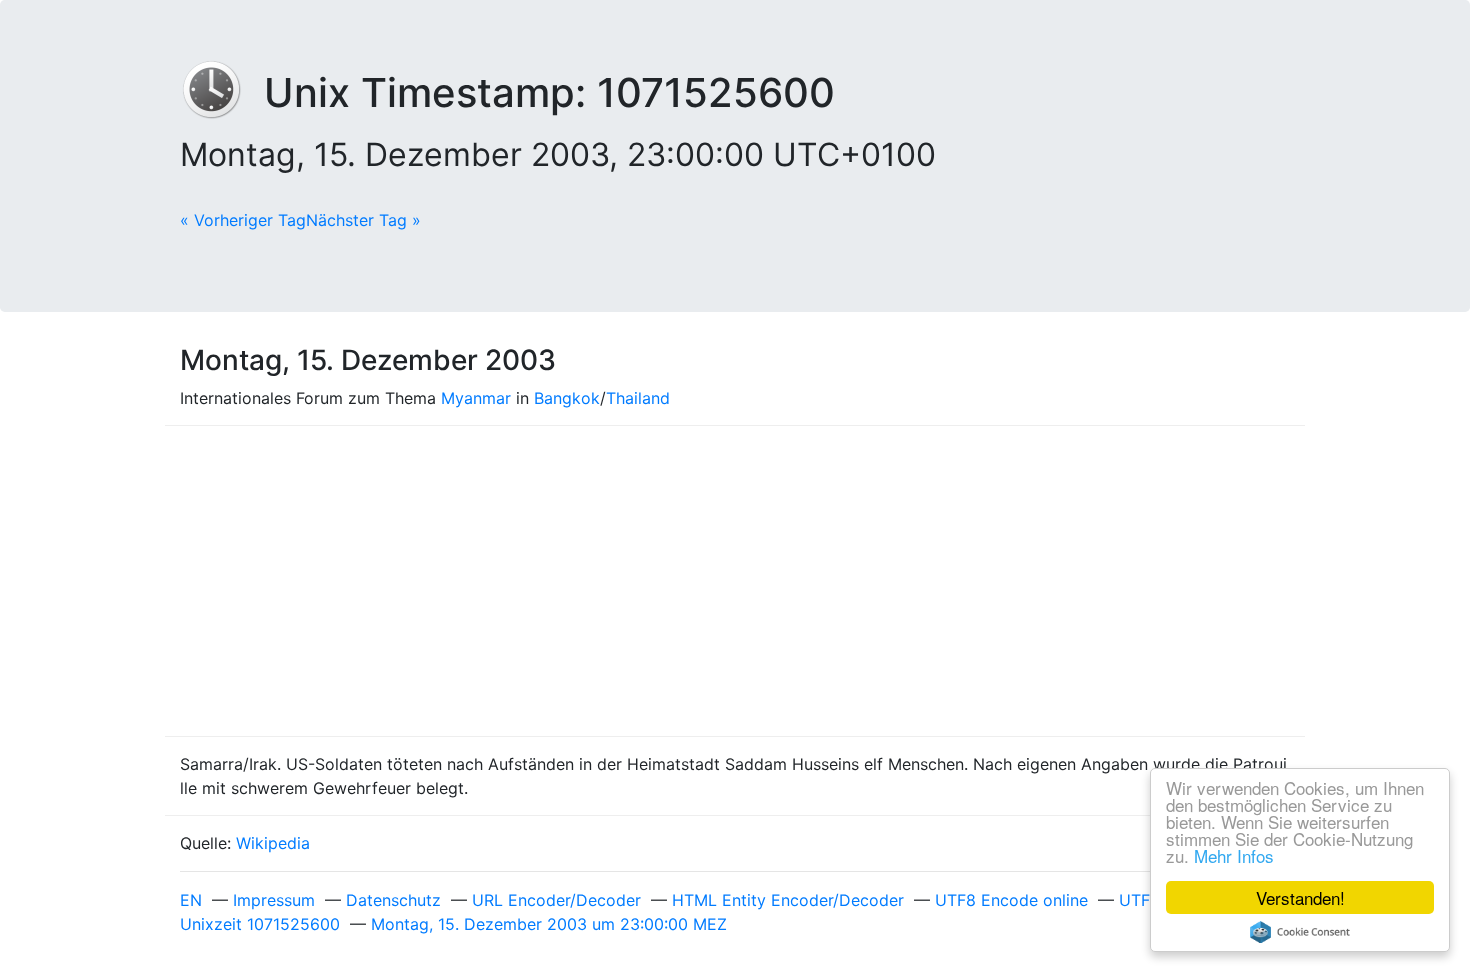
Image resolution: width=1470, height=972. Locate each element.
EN (191, 900)
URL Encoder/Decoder (556, 900)
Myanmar (476, 398)
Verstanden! (1300, 897)
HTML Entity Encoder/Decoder (788, 900)
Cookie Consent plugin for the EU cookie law (1300, 932)
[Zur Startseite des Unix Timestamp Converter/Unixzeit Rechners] (222, 92)
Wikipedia (273, 843)
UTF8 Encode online (1011, 900)
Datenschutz (393, 900)
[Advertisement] (735, 581)
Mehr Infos (1234, 855)
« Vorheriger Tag (243, 220)
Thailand (638, 398)
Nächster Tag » (363, 220)
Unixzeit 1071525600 (260, 924)
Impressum (274, 900)
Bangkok (567, 398)
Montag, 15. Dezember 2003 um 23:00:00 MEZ (549, 924)
